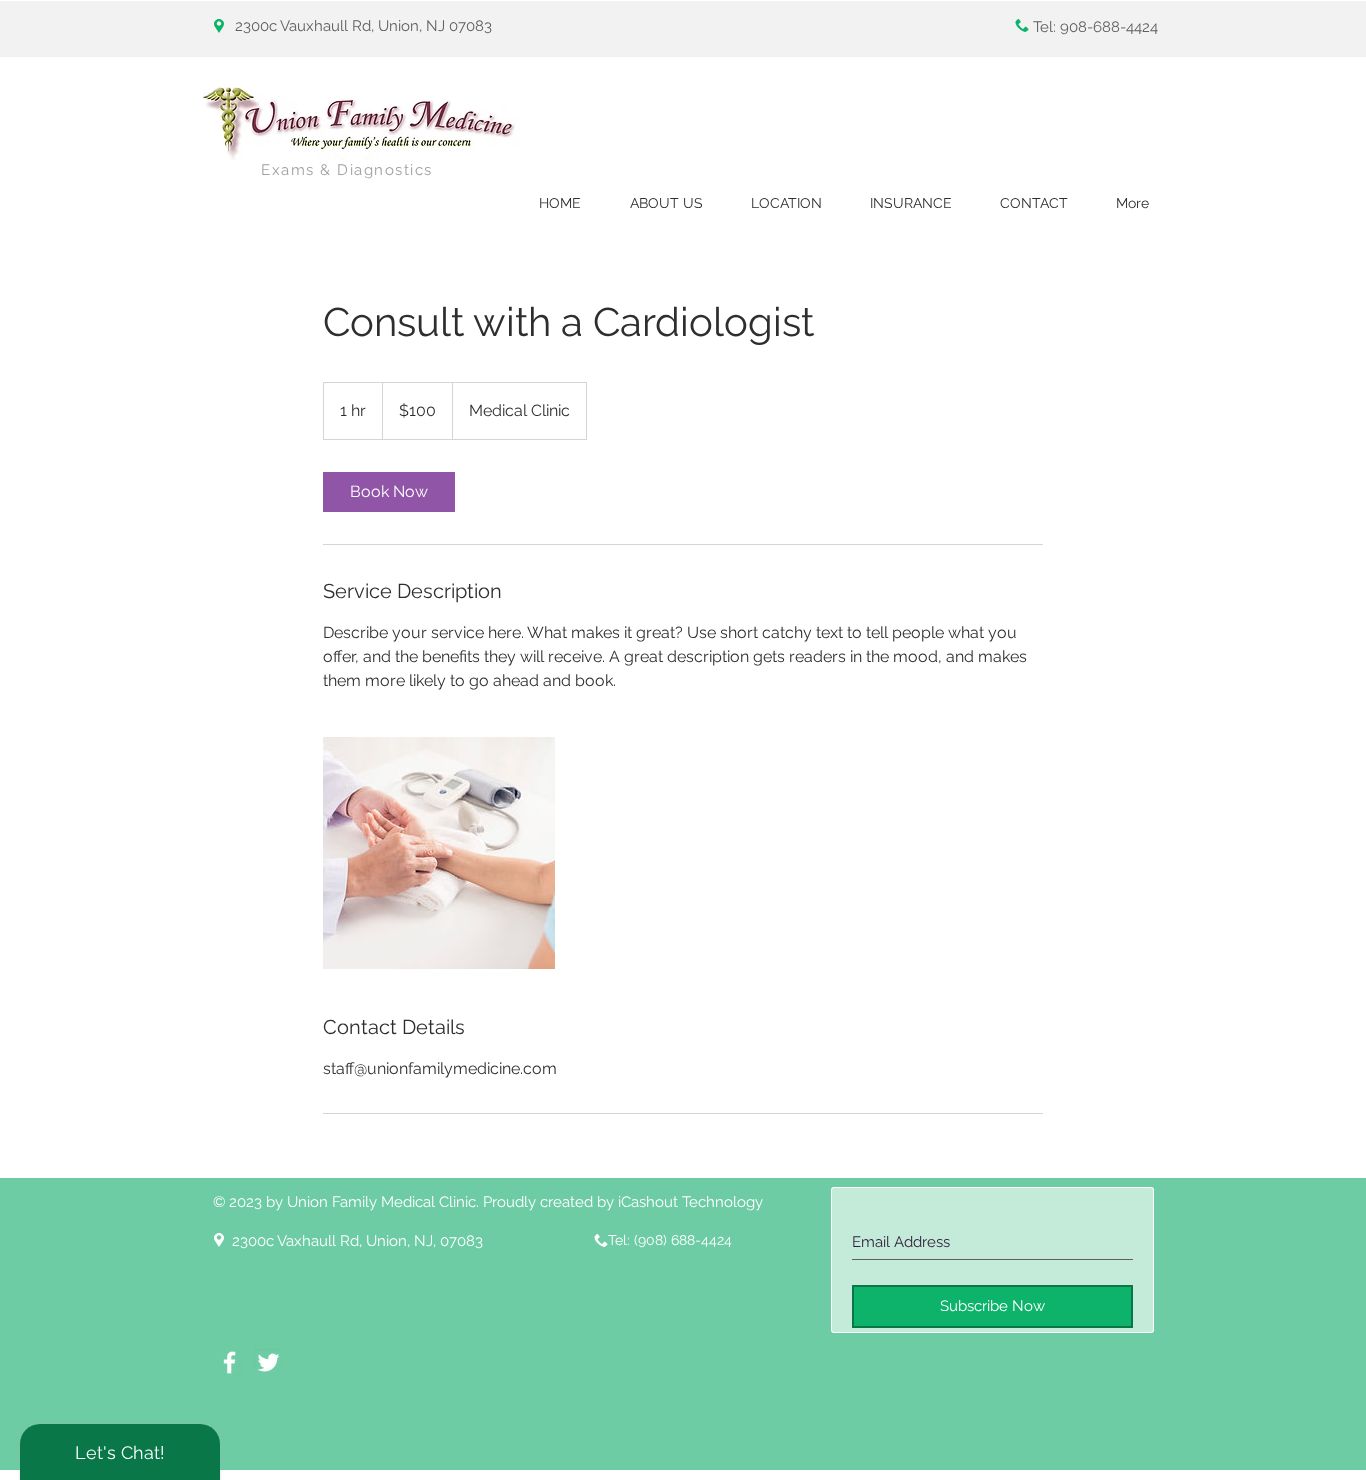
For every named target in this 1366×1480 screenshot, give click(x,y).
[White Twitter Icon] (268, 1362)
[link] (389, 492)
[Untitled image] (439, 853)
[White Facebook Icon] (229, 1362)
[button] (786, 203)
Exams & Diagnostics (347, 170)
